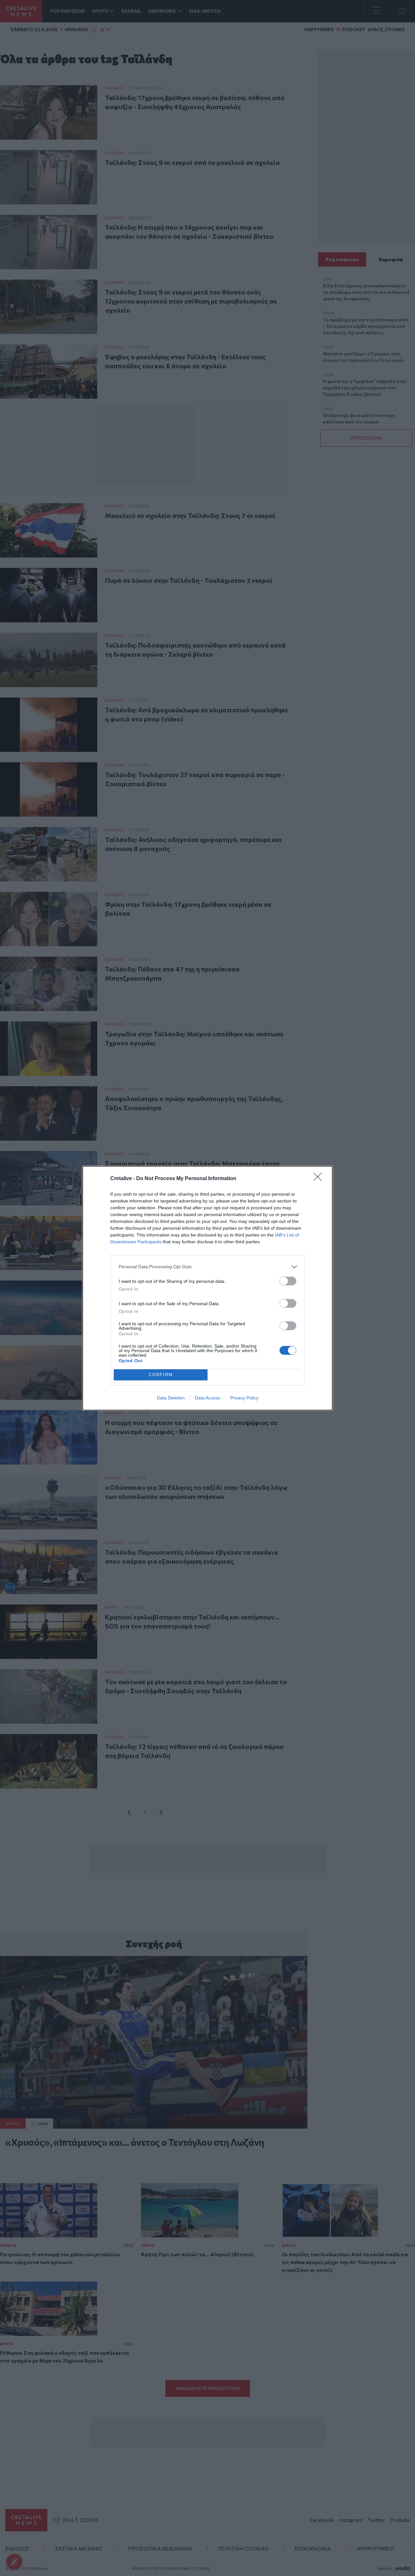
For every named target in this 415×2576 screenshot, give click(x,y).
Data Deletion (171, 1398)
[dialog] (207, 1288)
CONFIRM (161, 1375)
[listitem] (207, 1267)
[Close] (320, 1179)
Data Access (207, 1398)
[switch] (288, 1281)
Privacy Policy (244, 1398)
